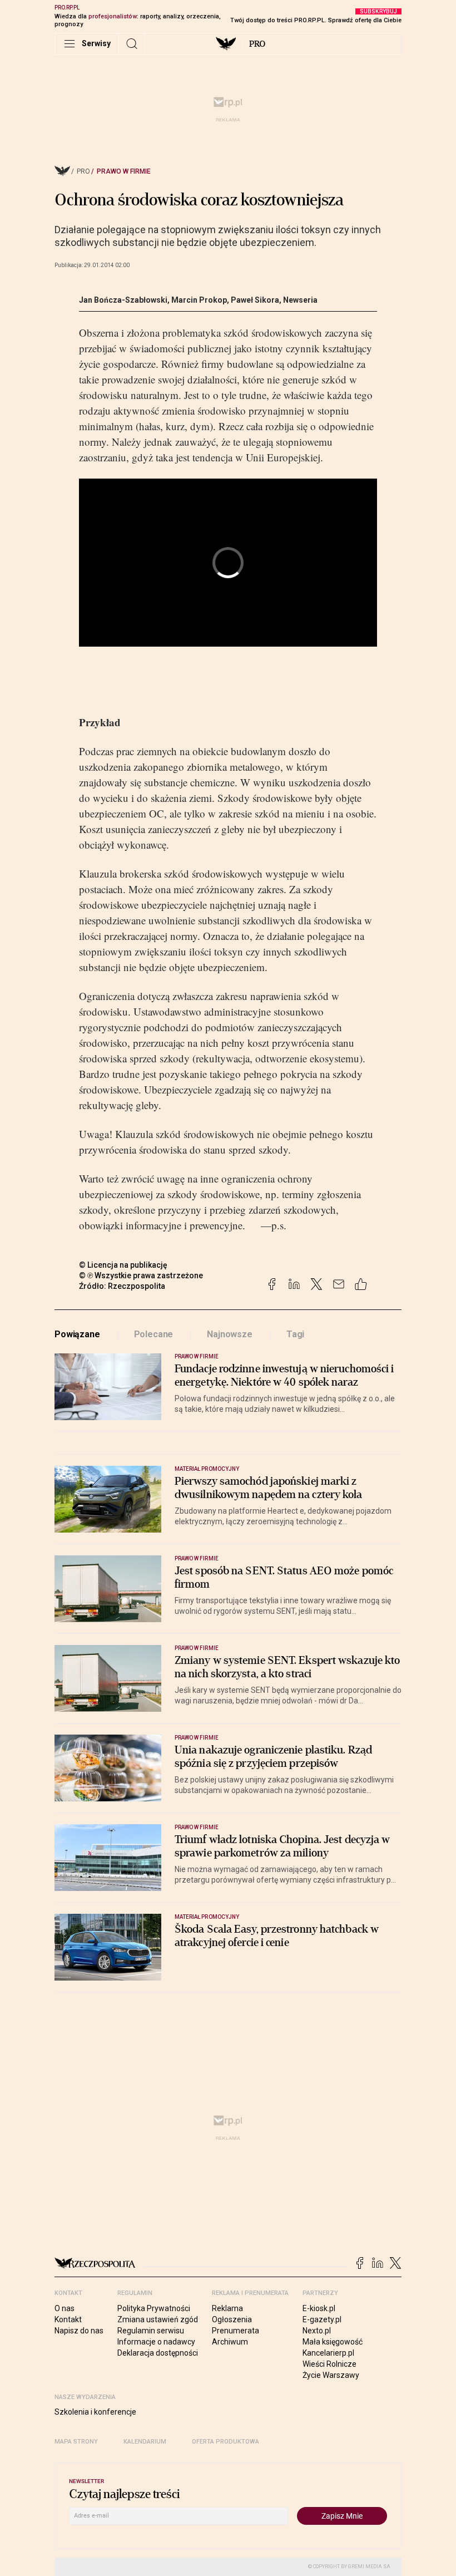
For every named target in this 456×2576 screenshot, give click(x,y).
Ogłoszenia (232, 2319)
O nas (65, 2308)
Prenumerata (236, 2331)
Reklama (227, 2308)
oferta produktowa (225, 2442)
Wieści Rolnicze (329, 2364)
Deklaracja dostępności (158, 2353)
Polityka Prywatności (154, 2308)
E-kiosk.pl (319, 2308)
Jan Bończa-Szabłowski (123, 300)
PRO (257, 44)
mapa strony (76, 2442)
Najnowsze (230, 1334)
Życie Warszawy (331, 2375)
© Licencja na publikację (123, 1265)
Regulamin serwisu (151, 2331)
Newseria (300, 300)
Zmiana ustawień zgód (158, 2319)
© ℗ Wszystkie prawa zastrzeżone (141, 1275)
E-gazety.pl (322, 2319)
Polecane (154, 1334)
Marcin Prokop (199, 300)
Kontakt (68, 2319)
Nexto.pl (317, 2331)
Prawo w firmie (124, 171)
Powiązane (77, 1334)
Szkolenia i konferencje (95, 2412)
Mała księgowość (333, 2342)
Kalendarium (145, 2442)
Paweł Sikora (255, 300)
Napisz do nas (79, 2331)
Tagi (295, 1334)
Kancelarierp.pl (328, 2353)
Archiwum (230, 2342)
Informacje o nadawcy (156, 2342)
